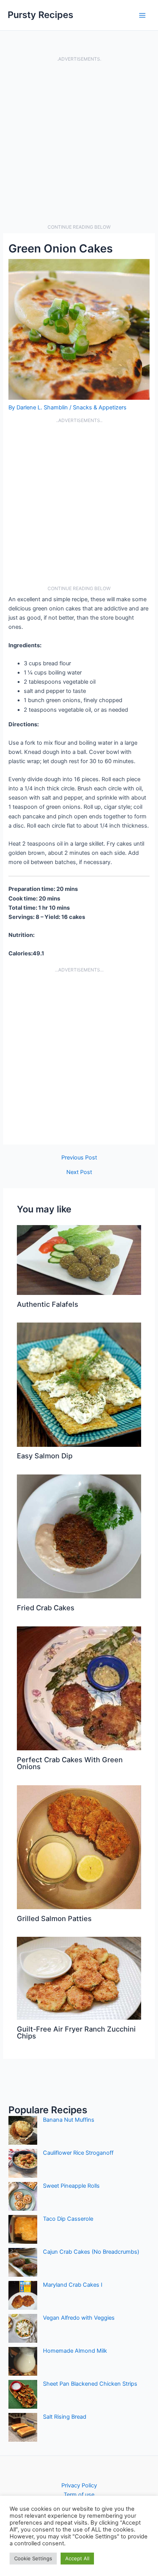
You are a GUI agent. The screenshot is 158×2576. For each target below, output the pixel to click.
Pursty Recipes (40, 15)
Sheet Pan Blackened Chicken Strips (90, 2384)
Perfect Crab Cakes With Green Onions (70, 1763)
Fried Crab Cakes (46, 1608)
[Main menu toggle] (142, 15)
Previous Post (79, 1158)
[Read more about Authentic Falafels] (79, 1260)
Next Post (79, 1172)
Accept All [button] (77, 2558)
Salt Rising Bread (65, 2417)
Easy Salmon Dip (45, 1456)
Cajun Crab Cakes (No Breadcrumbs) (91, 2252)
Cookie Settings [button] (33, 2558)
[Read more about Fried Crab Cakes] (79, 1536)
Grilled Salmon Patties (54, 1918)
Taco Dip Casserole (68, 2219)
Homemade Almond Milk (75, 2351)
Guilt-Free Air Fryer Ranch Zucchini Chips (76, 2032)
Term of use (79, 2495)
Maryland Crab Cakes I (73, 2285)
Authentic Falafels (48, 1304)
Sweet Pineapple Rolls (71, 2186)
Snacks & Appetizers (100, 407)
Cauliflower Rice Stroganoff (78, 2153)
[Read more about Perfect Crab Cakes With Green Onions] (79, 1688)
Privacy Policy (79, 2485)
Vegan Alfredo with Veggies (79, 2318)
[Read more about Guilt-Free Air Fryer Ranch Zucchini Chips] (79, 1978)
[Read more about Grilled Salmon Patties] (79, 1847)
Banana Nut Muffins (69, 2120)
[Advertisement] (79, 143)
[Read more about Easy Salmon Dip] (79, 1384)
